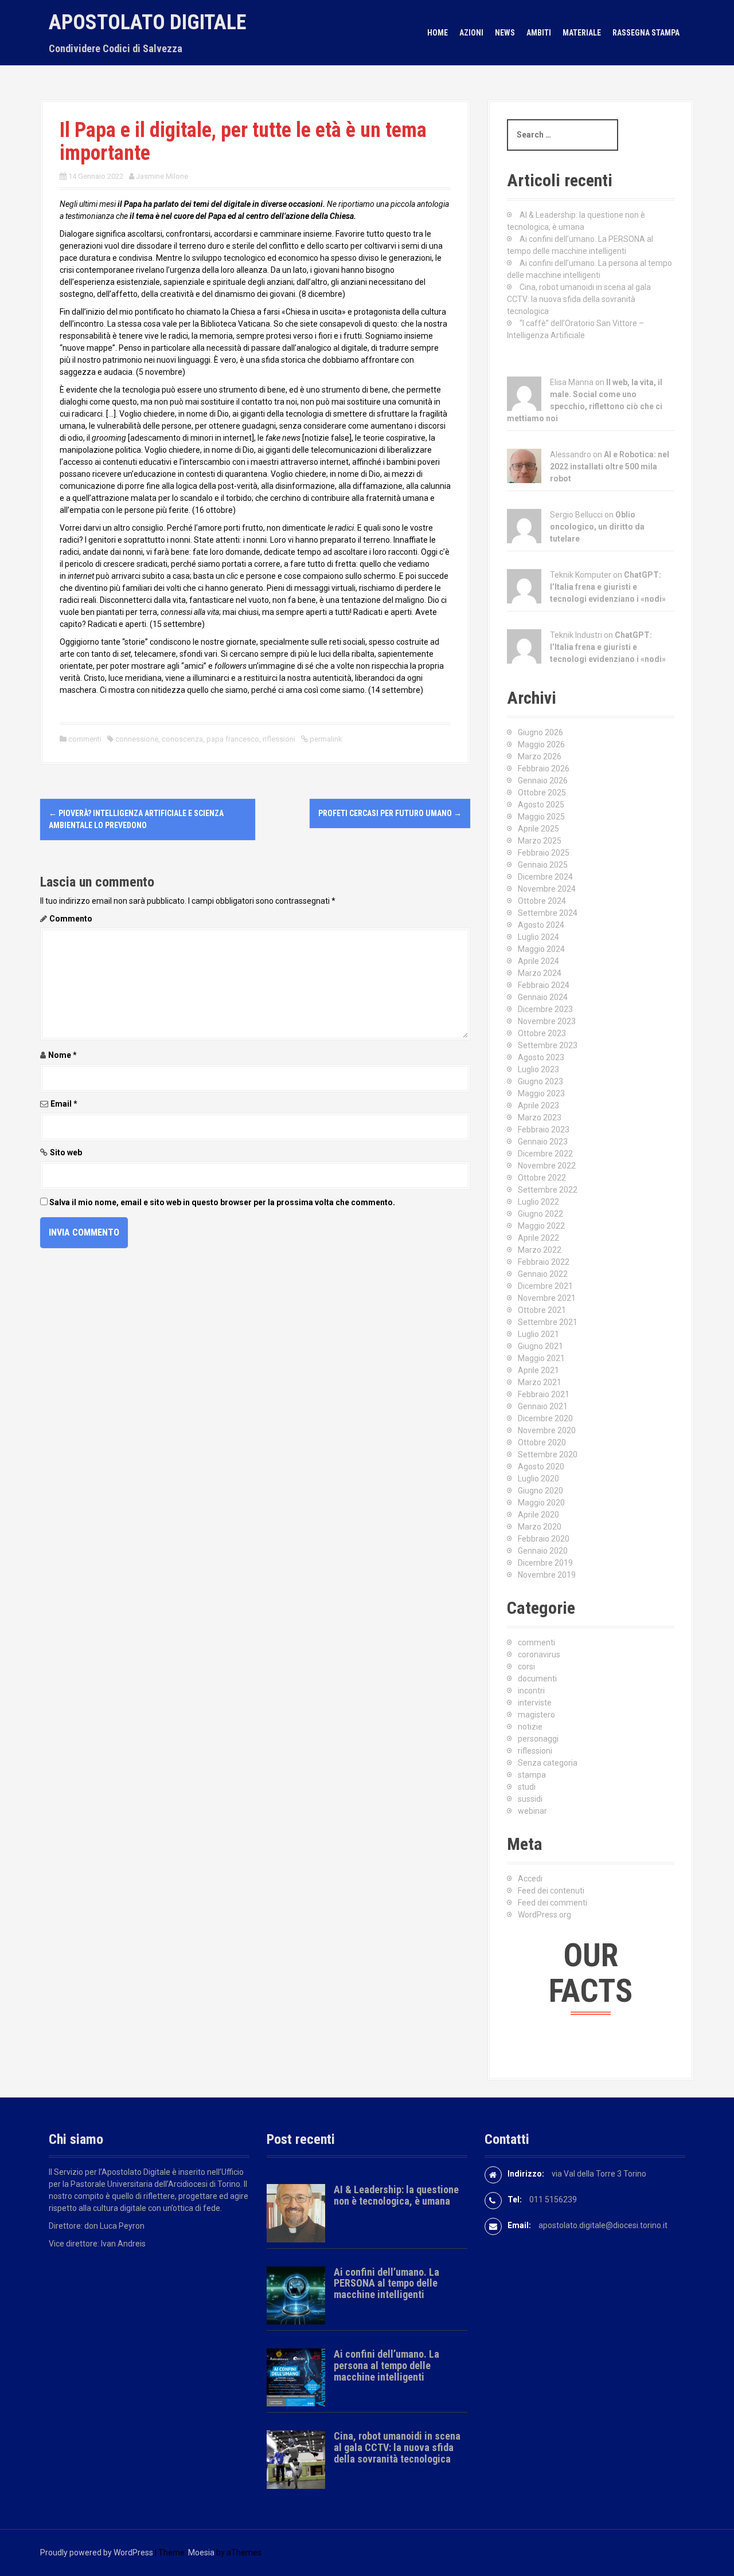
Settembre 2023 (548, 1045)
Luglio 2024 (538, 937)
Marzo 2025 (540, 841)
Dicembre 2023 (545, 1009)
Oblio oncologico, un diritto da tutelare (597, 527)
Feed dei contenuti (551, 1891)
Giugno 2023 (540, 1081)
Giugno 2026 (540, 732)
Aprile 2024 (538, 961)
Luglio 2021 (538, 1334)
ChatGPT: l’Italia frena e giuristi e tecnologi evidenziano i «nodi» (608, 587)
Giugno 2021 (540, 1346)
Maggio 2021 (541, 1358)
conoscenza (182, 739)
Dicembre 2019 (545, 1563)
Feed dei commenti (553, 1903)
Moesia (201, 2553)
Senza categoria (548, 1763)
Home (438, 33)
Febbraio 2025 (544, 853)
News (505, 33)
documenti (537, 1679)
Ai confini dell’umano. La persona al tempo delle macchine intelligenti (386, 2365)
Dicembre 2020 (545, 1418)
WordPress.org (544, 1915)
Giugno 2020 (540, 1491)
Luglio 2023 (538, 1069)
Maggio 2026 (541, 744)
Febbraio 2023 (544, 1130)
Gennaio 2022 (543, 1274)
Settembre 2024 (548, 913)
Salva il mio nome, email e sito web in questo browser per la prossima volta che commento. (222, 1202)
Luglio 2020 (538, 1479)
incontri (531, 1691)
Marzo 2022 (540, 1250)
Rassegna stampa (646, 33)
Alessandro (571, 454)
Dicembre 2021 (545, 1286)
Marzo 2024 (540, 973)
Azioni (471, 33)
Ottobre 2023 (542, 1033)
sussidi (530, 1799)
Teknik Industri (576, 635)
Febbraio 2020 (544, 1539)
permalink (325, 739)
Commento (71, 919)
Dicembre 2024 (545, 877)
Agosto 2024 (541, 925)
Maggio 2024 (541, 949)
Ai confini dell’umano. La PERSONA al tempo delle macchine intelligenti (386, 2283)
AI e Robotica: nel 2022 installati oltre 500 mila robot (610, 466)
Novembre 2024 (547, 889)
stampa (532, 1775)
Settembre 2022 (548, 1190)
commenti (85, 739)
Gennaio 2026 (543, 781)
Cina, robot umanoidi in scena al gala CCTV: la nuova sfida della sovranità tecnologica (579, 299)
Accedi (530, 1879)
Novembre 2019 (547, 1575)
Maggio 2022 (541, 1226)
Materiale (582, 33)
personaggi (538, 1739)
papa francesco (233, 739)
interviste (535, 1703)
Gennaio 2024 (543, 997)
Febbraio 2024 (544, 985)
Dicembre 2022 (545, 1154)
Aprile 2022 (538, 1238)
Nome (63, 1055)
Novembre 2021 (547, 1298)
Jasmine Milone (162, 176)
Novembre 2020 (547, 1430)
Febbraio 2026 (544, 769)
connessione (137, 739)
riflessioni (279, 739)
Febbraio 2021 (544, 1394)
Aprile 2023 (538, 1105)
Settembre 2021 (548, 1322)
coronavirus (539, 1654)
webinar (532, 1811)
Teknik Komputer (581, 575)
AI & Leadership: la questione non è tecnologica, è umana (396, 2195)
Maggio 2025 (541, 817)
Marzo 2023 (540, 1118)
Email (64, 1104)
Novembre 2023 (547, 1021)
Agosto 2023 (541, 1057)
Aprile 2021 (538, 1370)
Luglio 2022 (538, 1202)
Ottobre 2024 (542, 901)
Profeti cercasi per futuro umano (390, 813)
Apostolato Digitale (147, 22)
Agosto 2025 (541, 805)
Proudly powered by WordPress (97, 2553)
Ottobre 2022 (542, 1178)
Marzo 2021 (540, 1382)
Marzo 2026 (540, 756)
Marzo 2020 (540, 1527)
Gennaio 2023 (543, 1142)
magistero (536, 1715)
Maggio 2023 (541, 1093)
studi (527, 1787)
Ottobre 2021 (542, 1310)
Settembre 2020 (548, 1454)
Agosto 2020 (541, 1467)
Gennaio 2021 (543, 1406)
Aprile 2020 (538, 1515)
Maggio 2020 (541, 1503)
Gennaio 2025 (543, 865)
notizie (530, 1727)
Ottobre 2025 (542, 793)
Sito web (66, 1152)
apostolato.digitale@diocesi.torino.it (603, 2225)
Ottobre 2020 (542, 1442)
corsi (526, 1667)
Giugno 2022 (540, 1214)
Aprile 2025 (538, 829)
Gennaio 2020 (543, 1551)
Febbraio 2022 (544, 1262)
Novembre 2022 (547, 1166)
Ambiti (539, 33)
